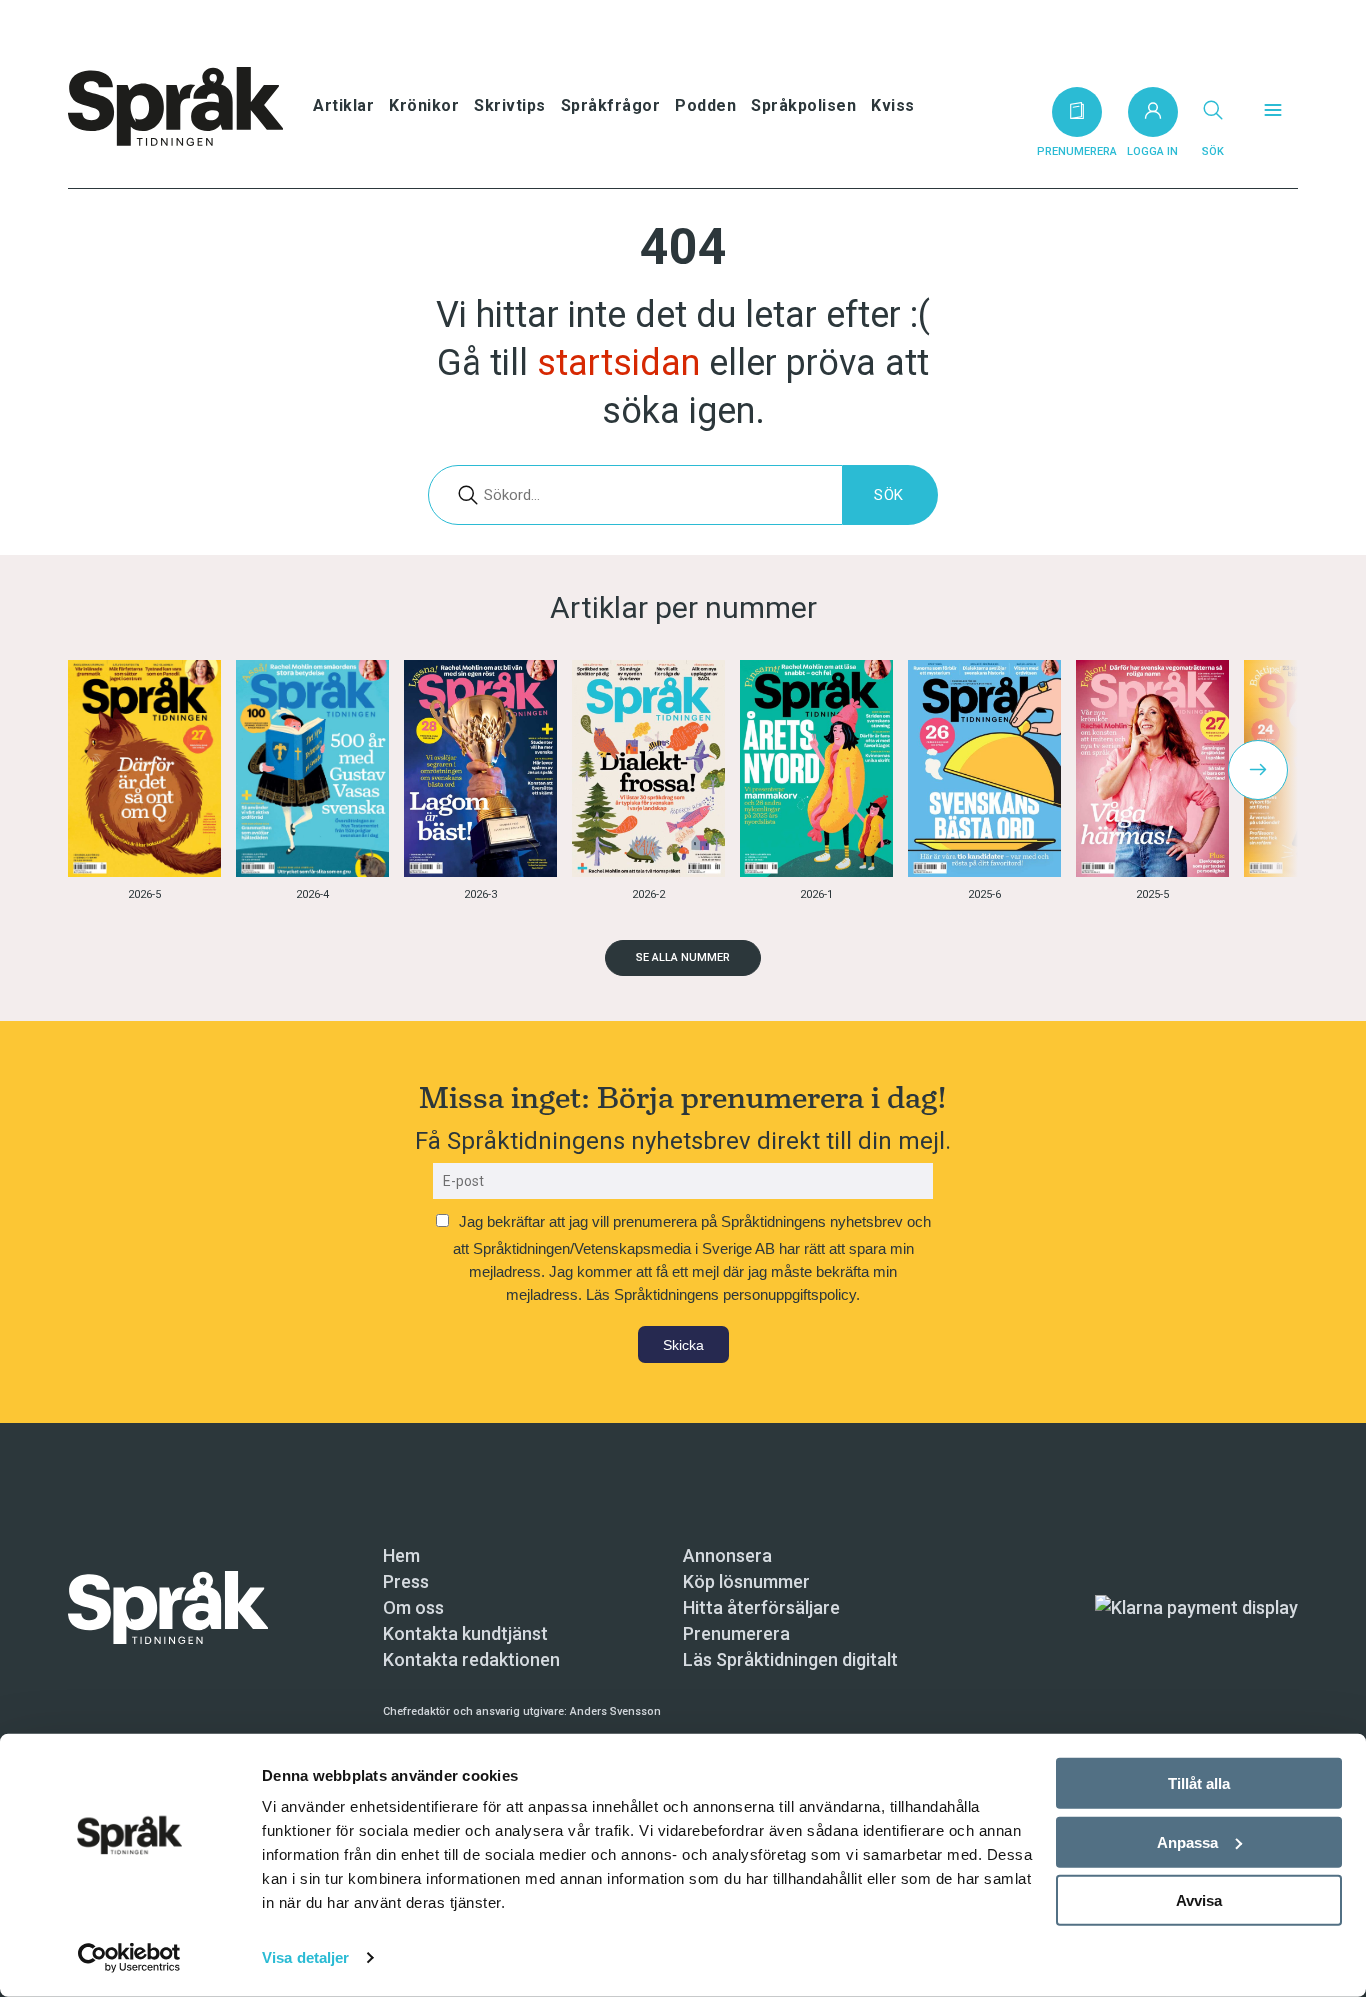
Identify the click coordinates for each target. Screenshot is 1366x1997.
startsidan (618, 363)
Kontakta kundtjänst (465, 1633)
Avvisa (1199, 1900)
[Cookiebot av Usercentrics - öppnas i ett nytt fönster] (129, 1958)
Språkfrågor (611, 105)
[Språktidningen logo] (168, 1606)
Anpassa (1187, 1841)
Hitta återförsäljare (761, 1607)
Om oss (413, 1607)
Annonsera (727, 1555)
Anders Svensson (615, 1711)
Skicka (683, 1345)
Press (406, 1581)
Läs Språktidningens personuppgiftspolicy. (723, 1294)
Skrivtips (510, 105)
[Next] (1258, 770)
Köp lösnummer (746, 1581)
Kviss (893, 105)
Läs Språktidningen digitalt (790, 1659)
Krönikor (424, 105)
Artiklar (343, 105)
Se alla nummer (683, 957)
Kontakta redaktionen (471, 1659)
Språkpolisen (803, 105)
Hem (401, 1555)
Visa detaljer (305, 1957)
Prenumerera (736, 1633)
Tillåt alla (1199, 1783)
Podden (705, 105)
